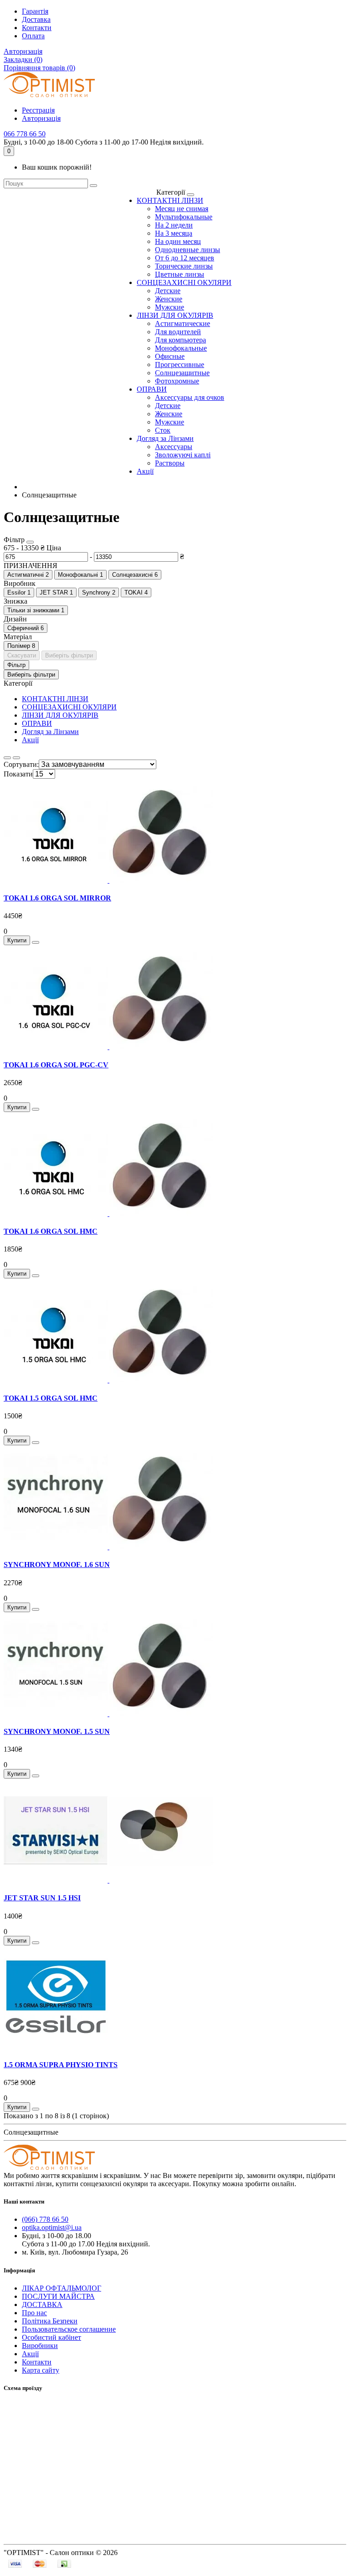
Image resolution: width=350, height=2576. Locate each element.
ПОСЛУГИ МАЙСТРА (58, 2296)
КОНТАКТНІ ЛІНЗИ (170, 200)
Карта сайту (41, 2370)
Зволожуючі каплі (183, 455)
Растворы (170, 463)
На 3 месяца (174, 233)
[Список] (7, 758)
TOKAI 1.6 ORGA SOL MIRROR (57, 898)
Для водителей (178, 332)
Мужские (170, 307)
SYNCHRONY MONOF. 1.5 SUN (57, 1731)
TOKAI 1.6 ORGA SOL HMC (51, 1231)
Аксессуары (174, 447)
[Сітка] (16, 758)
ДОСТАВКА (42, 2304)
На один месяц (178, 241)
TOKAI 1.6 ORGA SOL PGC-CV (56, 1065)
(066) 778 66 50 (45, 2219)
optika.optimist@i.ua (52, 2227)
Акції (145, 471)
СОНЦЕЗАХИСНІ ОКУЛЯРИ (184, 282)
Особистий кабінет (51, 2337)
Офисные (170, 356)
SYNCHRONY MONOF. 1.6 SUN (57, 1565)
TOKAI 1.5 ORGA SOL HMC (51, 1398)
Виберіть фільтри (69, 655)
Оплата (33, 36)
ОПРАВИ (152, 389)
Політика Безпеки (50, 2321)
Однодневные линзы (188, 250)
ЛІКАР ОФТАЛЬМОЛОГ (62, 2288)
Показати (18, 774)
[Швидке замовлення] (36, 942)
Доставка (36, 19)
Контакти (37, 28)
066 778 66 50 (25, 134)
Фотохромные (177, 381)
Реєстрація (38, 110)
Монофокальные (181, 348)
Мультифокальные (184, 217)
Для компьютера (180, 340)
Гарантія (35, 11)
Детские (168, 291)
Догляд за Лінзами (165, 438)
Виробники (40, 2346)
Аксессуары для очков (190, 397)
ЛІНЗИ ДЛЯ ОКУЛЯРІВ (175, 315)
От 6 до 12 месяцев (185, 258)
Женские (169, 299)
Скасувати (22, 655)
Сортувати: (21, 764)
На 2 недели (174, 225)
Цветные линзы (180, 274)
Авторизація (23, 51)
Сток (163, 430)
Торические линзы (184, 266)
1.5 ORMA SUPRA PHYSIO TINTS (61, 2065)
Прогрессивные (180, 365)
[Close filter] (30, 542)
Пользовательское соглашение (69, 2329)
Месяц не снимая (182, 209)
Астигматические (183, 323)
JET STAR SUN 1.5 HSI (42, 1898)
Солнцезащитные (182, 373)
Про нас (34, 2313)
